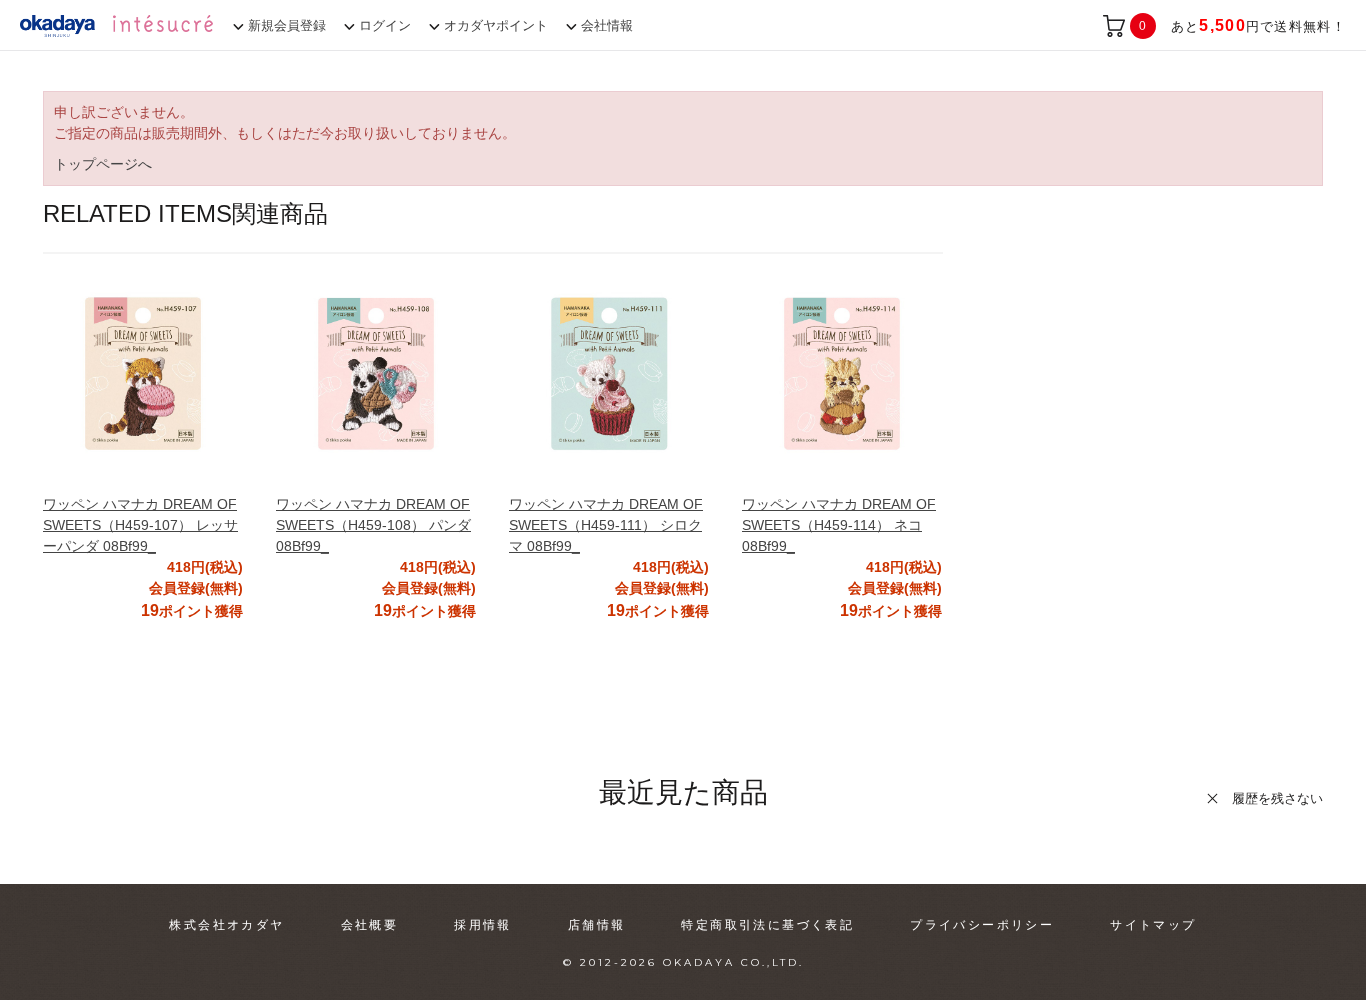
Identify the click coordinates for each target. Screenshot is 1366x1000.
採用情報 (483, 925)
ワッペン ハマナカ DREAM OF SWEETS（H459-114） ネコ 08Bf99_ (839, 525)
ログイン (385, 25)
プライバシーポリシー (982, 925)
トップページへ (103, 164)
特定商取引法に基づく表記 (767, 925)
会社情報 (607, 25)
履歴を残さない (1277, 798)
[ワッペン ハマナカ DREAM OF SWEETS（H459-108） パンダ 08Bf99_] (376, 374)
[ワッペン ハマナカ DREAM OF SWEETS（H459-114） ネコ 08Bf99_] (842, 374)
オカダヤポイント (496, 25)
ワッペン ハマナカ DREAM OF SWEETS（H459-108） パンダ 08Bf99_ (373, 525)
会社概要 (370, 925)
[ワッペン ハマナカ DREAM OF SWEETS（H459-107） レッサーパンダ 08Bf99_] (143, 374)
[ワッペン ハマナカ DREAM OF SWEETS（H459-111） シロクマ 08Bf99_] (609, 374)
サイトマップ (1153, 925)
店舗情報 (597, 925)
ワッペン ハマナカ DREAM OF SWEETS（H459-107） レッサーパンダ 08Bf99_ (140, 525)
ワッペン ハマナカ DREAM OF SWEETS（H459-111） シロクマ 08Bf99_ (606, 525)
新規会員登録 (287, 25)
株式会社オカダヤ (226, 925)
